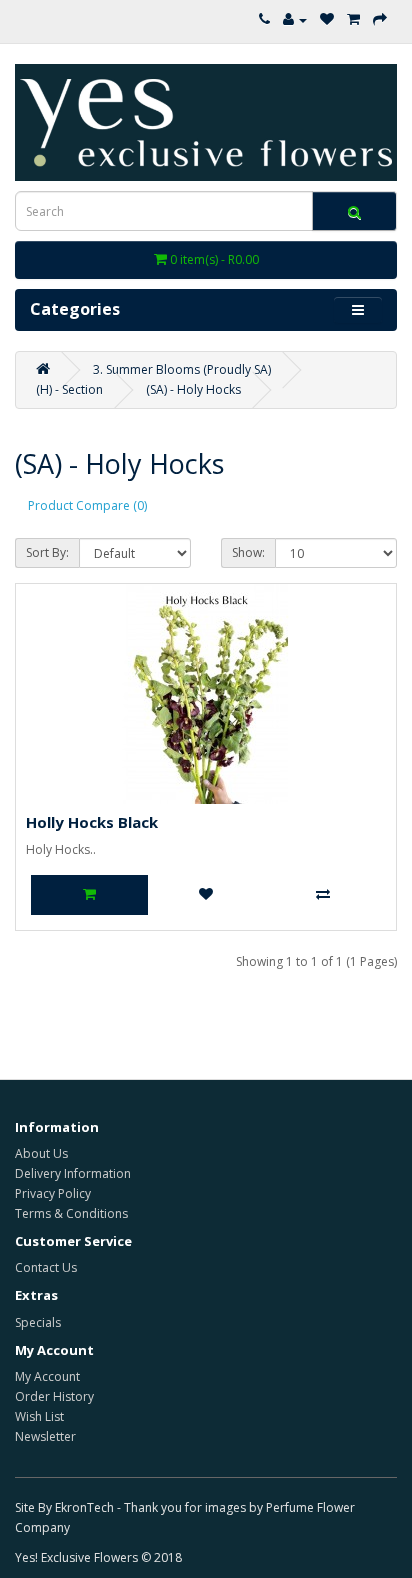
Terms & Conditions (71, 1213)
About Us (41, 1153)
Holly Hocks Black (92, 822)
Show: (248, 552)
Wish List (39, 1416)
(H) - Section (69, 389)
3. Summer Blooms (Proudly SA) (182, 369)
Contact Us (46, 1267)
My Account (47, 1376)
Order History (54, 1396)
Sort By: (47, 552)
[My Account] (295, 19)
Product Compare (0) (87, 505)
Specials (38, 1322)
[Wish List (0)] (327, 19)
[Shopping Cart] (353, 19)
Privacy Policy (53, 1193)
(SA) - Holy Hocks (193, 389)
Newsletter (45, 1436)
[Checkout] (380, 19)
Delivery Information (73, 1173)
